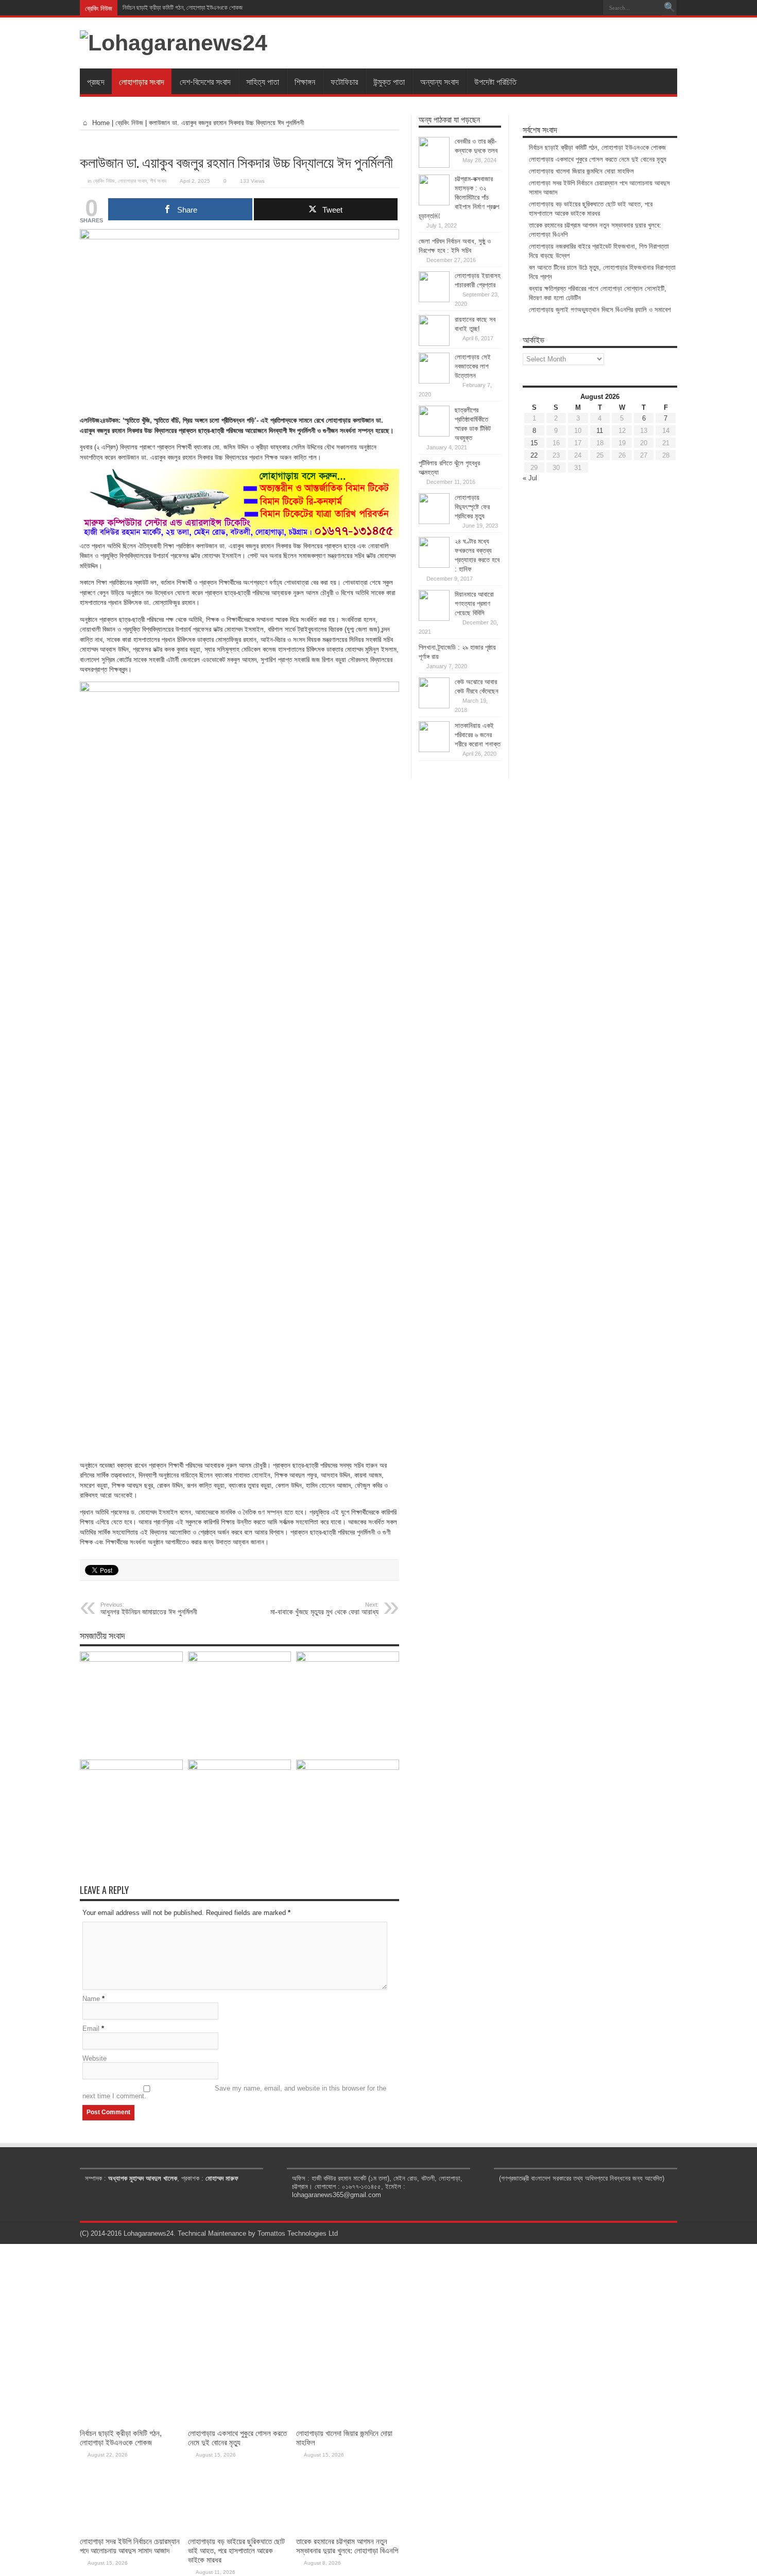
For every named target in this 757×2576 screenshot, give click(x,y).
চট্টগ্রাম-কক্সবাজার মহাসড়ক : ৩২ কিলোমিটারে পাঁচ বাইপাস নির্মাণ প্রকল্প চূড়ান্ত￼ (459, 197)
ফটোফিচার (344, 81)
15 (534, 443)
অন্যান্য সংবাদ (440, 81)
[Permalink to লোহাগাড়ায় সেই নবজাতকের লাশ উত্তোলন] (434, 381)
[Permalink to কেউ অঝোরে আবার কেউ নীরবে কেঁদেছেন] (434, 706)
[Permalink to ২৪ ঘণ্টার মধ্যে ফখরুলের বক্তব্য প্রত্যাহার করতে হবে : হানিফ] (434, 565)
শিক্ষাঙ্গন (305, 81)
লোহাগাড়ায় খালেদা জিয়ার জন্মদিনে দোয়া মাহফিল (581, 171)
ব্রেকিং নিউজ (129, 123)
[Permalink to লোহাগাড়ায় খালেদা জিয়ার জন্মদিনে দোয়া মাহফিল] (348, 1659)
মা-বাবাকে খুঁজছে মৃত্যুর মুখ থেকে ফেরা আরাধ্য (324, 1609)
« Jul (530, 478)
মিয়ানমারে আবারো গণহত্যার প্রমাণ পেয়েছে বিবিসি (474, 604)
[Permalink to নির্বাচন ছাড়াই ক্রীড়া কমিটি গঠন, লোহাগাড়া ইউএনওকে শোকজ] (131, 1659)
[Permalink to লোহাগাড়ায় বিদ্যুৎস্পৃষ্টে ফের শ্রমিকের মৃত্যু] (434, 522)
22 (534, 455)
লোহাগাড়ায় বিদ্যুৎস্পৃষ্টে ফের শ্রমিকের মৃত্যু (472, 507)
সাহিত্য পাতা (263, 81)
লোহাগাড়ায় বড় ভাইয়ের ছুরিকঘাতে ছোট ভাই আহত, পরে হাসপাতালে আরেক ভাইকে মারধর (236, 2551)
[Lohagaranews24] (174, 43)
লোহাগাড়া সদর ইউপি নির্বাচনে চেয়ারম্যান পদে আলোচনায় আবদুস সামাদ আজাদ (130, 2546)
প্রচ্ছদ (96, 81)
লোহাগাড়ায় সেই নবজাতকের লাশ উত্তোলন (473, 366)
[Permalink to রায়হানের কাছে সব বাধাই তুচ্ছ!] (434, 344)
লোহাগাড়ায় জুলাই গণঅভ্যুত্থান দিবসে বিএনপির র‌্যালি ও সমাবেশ (600, 310)
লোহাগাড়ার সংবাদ (142, 81)
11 (600, 431)
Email (91, 2029)
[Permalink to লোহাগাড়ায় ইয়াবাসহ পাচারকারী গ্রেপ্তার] (434, 300)
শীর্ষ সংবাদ (158, 181)
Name (91, 1999)
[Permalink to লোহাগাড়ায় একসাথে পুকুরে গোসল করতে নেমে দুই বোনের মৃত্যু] (239, 1659)
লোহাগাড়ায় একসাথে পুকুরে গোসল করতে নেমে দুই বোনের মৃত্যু (598, 159)
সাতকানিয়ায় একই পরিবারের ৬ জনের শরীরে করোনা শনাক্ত (478, 735)
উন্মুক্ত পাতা (389, 81)
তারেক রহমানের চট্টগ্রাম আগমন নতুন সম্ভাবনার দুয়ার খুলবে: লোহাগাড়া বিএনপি (347, 2546)
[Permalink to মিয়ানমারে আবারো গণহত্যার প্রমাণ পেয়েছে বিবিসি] (434, 619)
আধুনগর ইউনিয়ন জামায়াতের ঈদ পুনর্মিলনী (149, 1609)
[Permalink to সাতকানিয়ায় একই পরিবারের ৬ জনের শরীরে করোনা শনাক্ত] (434, 750)
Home (100, 123)
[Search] (669, 8)
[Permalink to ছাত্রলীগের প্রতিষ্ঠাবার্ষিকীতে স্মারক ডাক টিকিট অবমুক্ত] (434, 434)
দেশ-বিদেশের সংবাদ (205, 81)
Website (94, 2058)
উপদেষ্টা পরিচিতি (495, 81)
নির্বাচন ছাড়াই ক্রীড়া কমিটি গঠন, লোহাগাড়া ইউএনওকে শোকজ (183, 8)
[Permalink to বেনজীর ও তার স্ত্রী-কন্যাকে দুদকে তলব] (434, 166)
